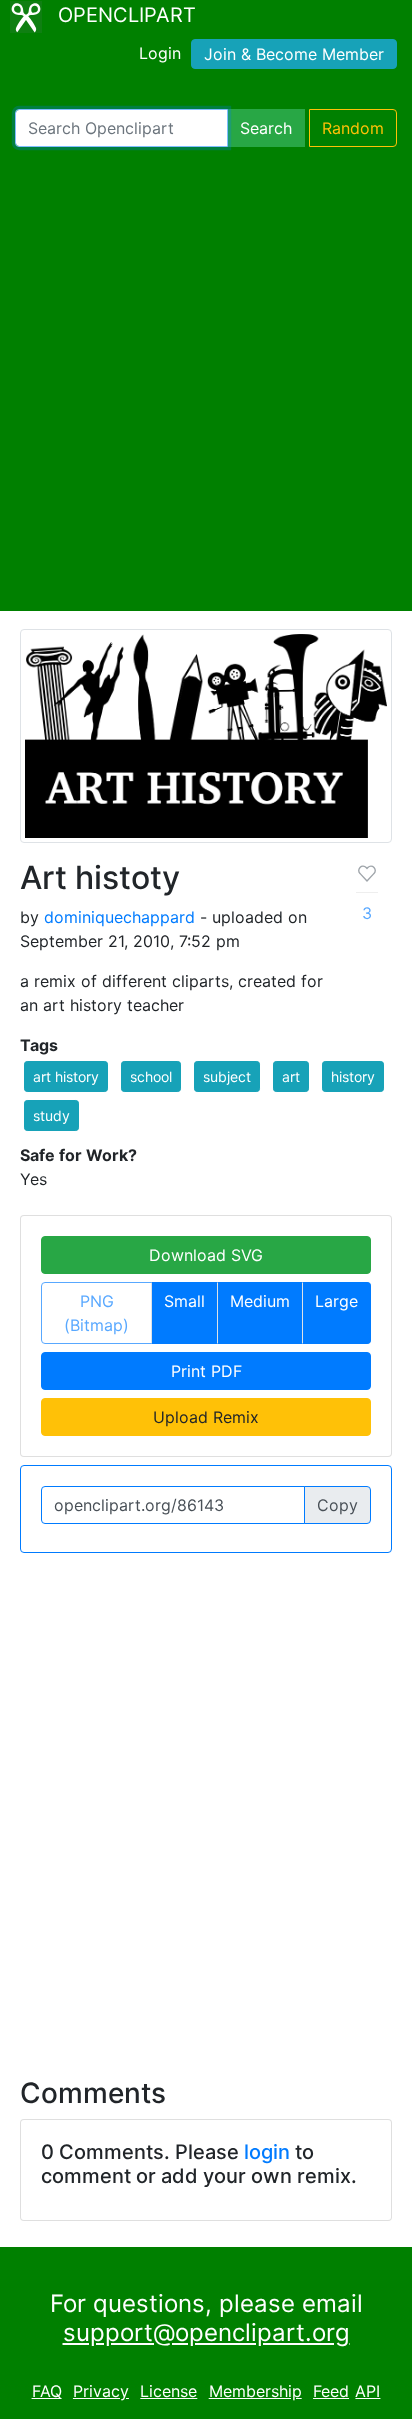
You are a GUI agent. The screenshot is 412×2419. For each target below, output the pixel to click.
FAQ (47, 2391)
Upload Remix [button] (206, 1417)
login (267, 2152)
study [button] (51, 1115)
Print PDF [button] (206, 1371)
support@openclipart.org (206, 2332)
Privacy (101, 2391)
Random (353, 128)
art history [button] (66, 1076)
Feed (331, 2391)
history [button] (353, 1076)
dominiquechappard (119, 917)
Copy (337, 1505)
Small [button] (184, 1301)
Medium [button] (260, 1301)
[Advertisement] (206, 379)
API (367, 2391)
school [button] (151, 1076)
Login (160, 53)
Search (266, 128)
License (168, 2391)
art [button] (291, 1076)
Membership (255, 2391)
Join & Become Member (294, 54)
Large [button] (336, 1301)
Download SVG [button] (206, 1255)
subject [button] (227, 1076)
